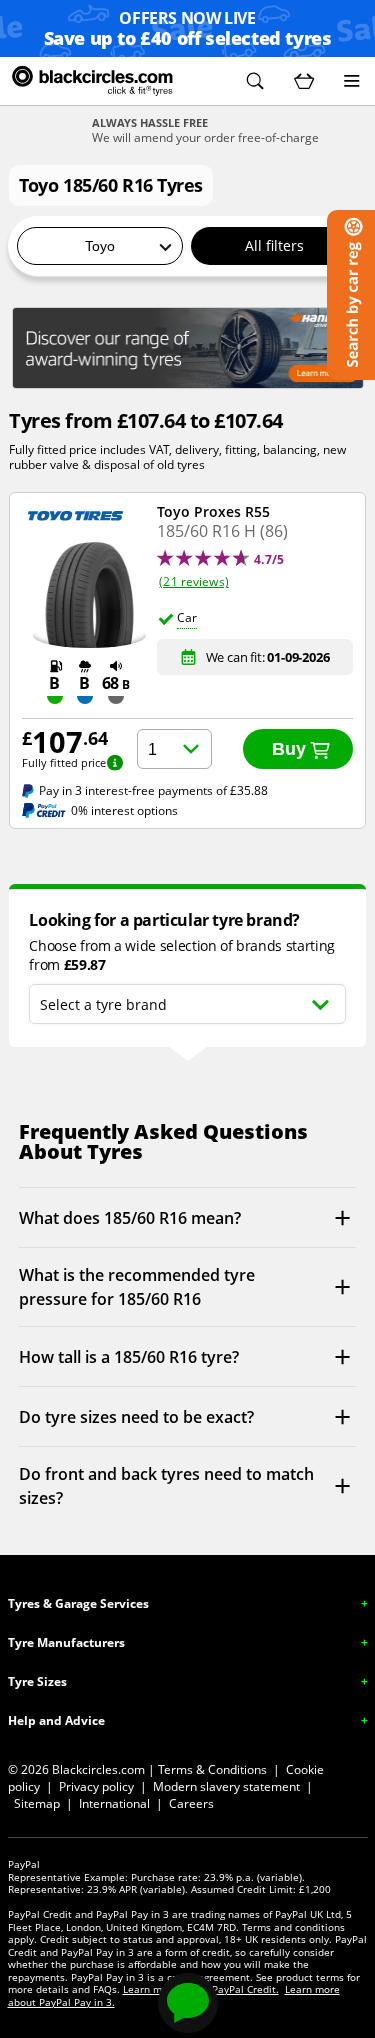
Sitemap (37, 1803)
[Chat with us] (188, 2003)
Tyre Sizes (37, 1681)
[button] (255, 81)
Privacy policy (96, 1786)
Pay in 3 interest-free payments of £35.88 (153, 791)
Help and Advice (56, 1720)
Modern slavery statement (226, 1786)
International (114, 1803)
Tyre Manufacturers (66, 1642)
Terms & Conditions (212, 1769)
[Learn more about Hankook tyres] (188, 348)
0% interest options (124, 810)
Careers (191, 1803)
